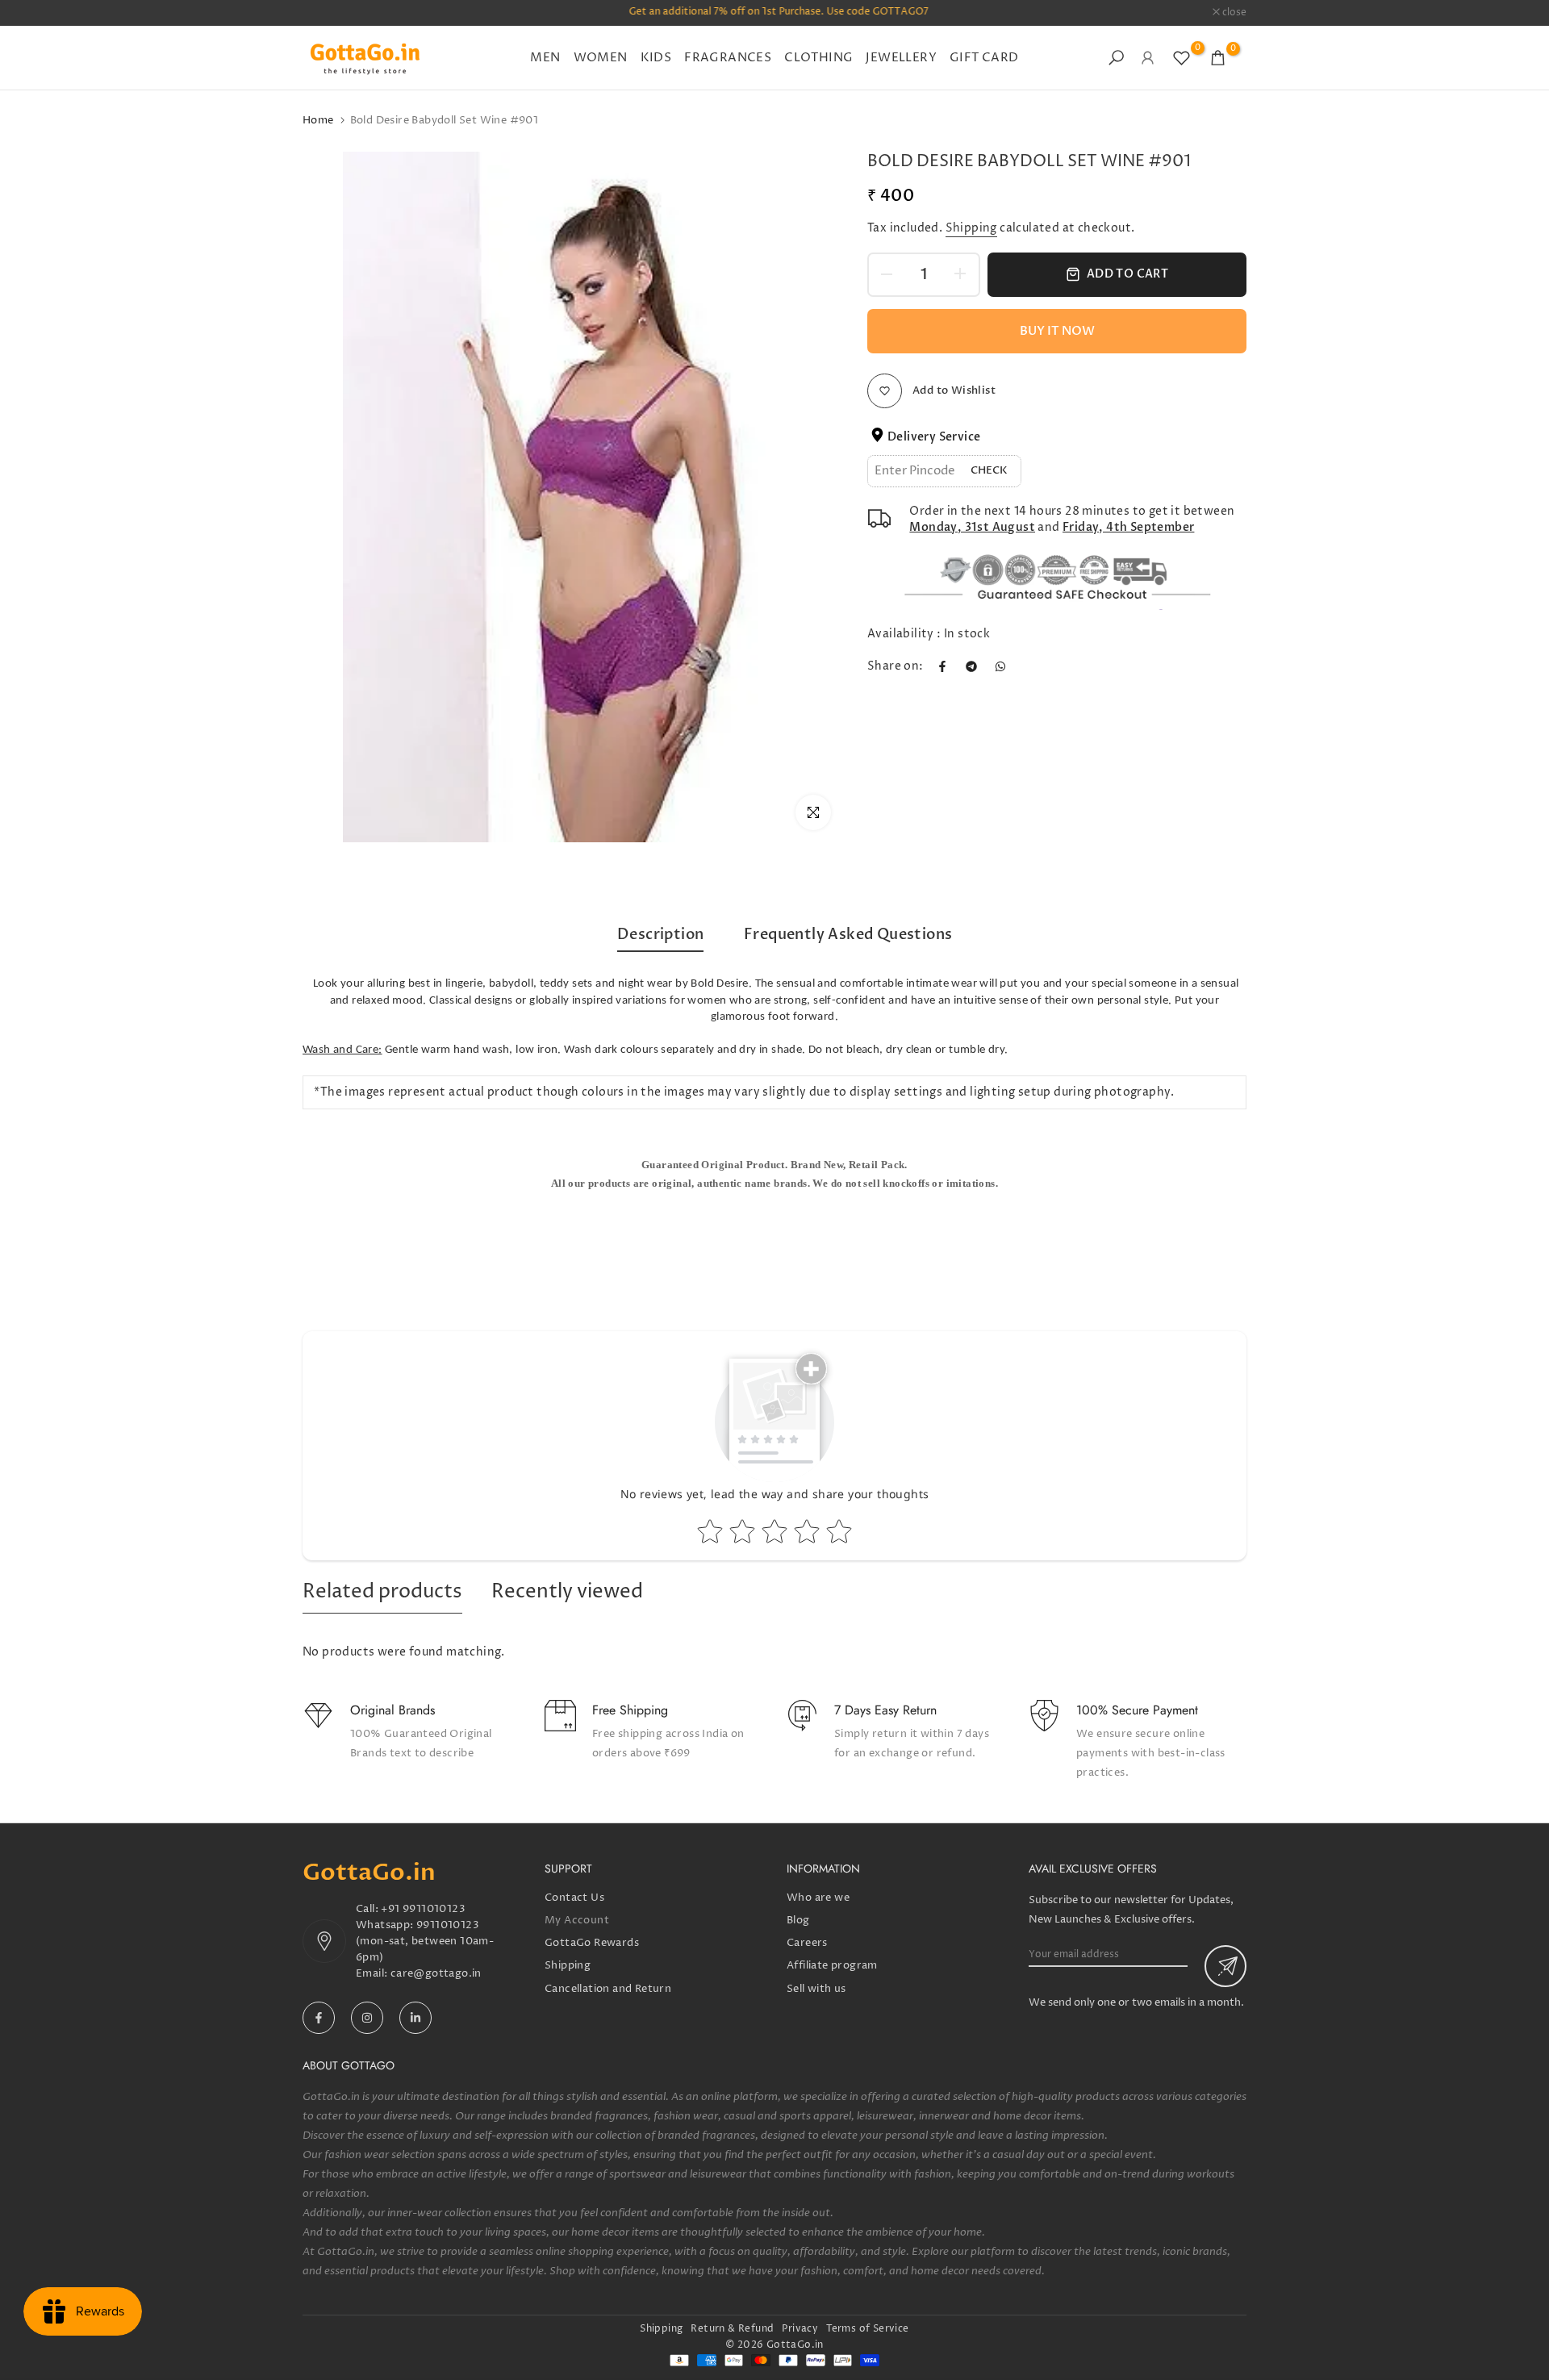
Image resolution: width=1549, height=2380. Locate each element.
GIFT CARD (984, 58)
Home (318, 120)
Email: (373, 1973)
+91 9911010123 (423, 1909)
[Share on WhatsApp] (1000, 666)
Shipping (971, 228)
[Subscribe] (1225, 1966)
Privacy (800, 2329)
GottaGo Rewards (592, 1943)
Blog (798, 1920)
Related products (382, 1592)
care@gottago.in (436, 1973)
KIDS (656, 58)
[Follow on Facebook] (319, 2018)
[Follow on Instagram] (367, 2018)
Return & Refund (732, 2329)
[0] (1182, 58)
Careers (807, 1943)
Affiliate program (832, 1965)
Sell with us (816, 1989)
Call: (368, 1909)
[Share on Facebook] (942, 666)
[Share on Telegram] (971, 666)
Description (660, 935)
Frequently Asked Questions (848, 935)
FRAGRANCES (728, 58)
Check (989, 470)
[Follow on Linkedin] (415, 2018)
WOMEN (601, 58)
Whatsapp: (386, 1925)
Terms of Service (867, 2329)
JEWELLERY (901, 58)
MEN (545, 58)
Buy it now (1057, 331)
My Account (577, 1920)
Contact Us (574, 1898)
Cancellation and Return (608, 1989)
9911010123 (448, 1925)
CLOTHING (818, 58)
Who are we (818, 1898)
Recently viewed (567, 1592)
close (323, 13)
